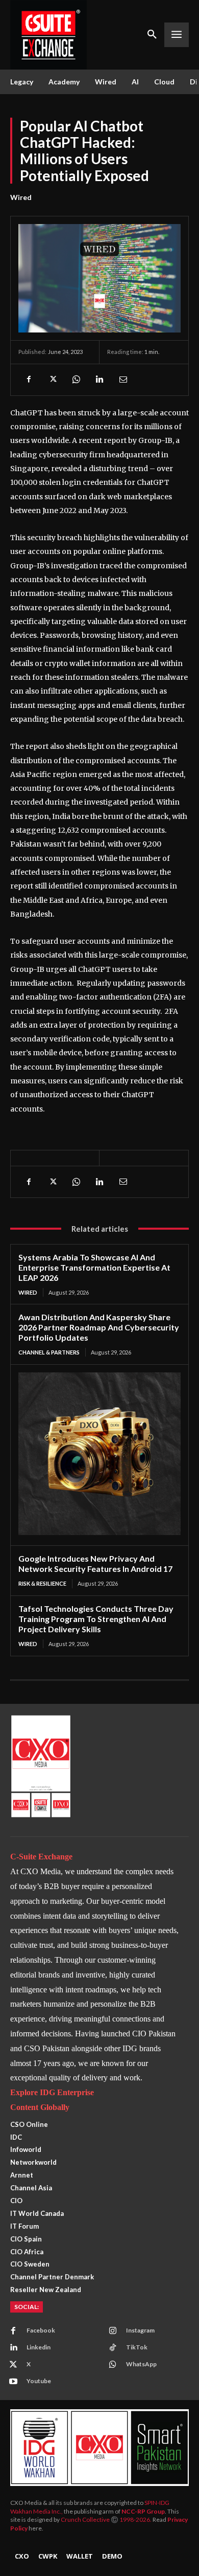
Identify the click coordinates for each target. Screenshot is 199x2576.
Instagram (140, 2330)
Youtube (39, 2381)
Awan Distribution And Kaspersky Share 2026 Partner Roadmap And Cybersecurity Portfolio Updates (99, 1327)
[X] (52, 380)
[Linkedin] (99, 380)
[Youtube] (13, 2382)
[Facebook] (29, 380)
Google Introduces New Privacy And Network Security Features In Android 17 (95, 1563)
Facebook (41, 2330)
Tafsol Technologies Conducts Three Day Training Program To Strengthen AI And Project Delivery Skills (96, 1619)
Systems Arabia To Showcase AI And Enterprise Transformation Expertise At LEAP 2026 (94, 1267)
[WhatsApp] (76, 380)
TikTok (137, 2347)
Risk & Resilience (42, 1583)
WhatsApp (141, 2364)
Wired (21, 197)
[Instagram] (113, 2331)
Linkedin (39, 2347)
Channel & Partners (49, 1352)
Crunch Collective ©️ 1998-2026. (107, 2519)
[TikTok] (113, 2348)
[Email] (122, 380)
